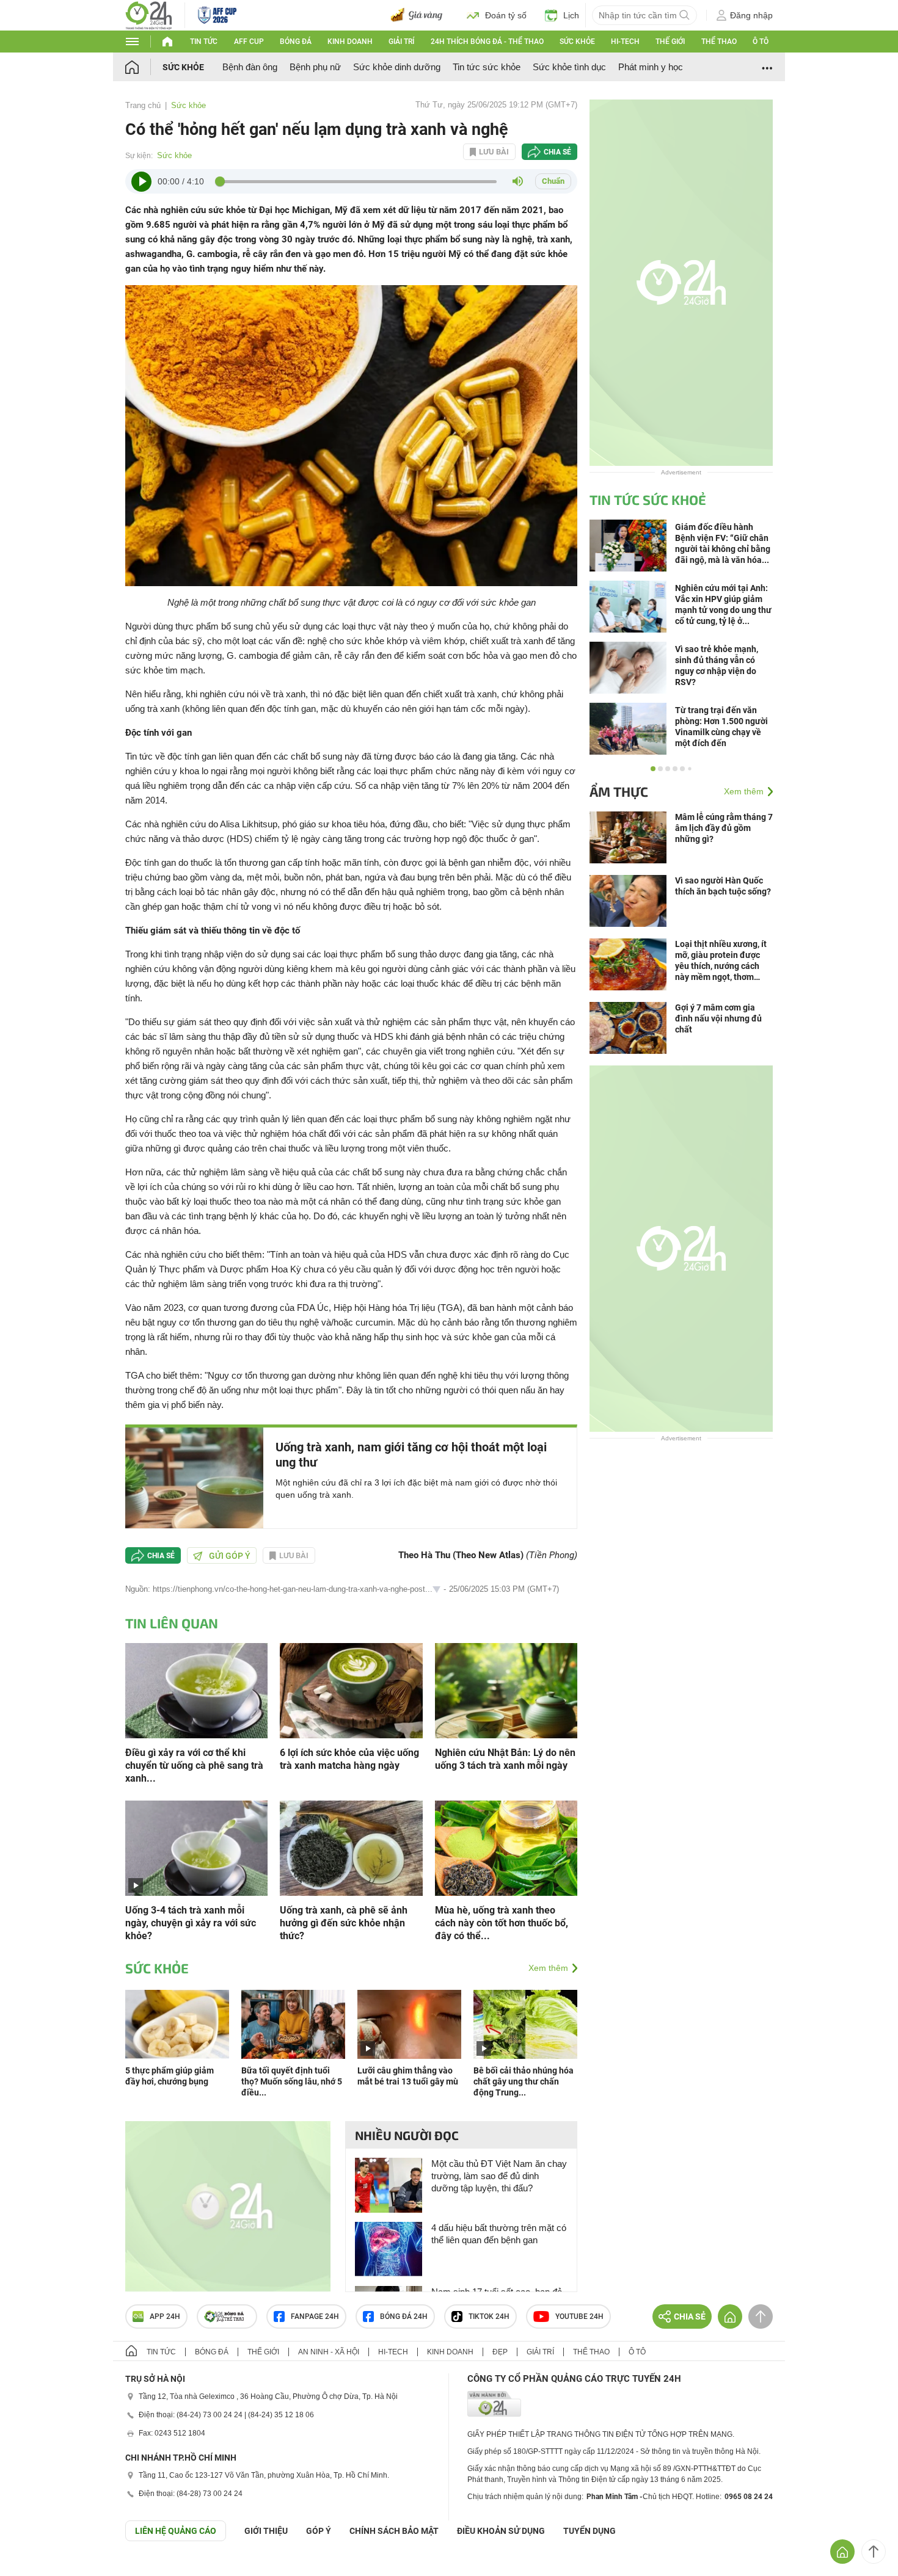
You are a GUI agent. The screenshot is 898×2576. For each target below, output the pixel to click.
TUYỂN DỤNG (590, 2531)
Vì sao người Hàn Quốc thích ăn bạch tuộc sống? (723, 886)
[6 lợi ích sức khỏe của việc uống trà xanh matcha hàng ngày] (351, 1690)
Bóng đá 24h (404, 2317)
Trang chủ (143, 105)
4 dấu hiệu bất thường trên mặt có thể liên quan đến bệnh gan (499, 2234)
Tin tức (204, 42)
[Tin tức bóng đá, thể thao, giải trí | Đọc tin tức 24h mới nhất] (149, 14)
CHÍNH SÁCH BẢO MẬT (394, 2531)
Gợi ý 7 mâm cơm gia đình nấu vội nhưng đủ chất (718, 1018)
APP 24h (165, 2317)
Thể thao (719, 42)
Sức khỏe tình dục (569, 67)
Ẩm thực (619, 791)
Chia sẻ (557, 152)
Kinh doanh (350, 42)
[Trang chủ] (144, 67)
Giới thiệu (266, 2531)
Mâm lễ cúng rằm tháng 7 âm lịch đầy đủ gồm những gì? (724, 828)
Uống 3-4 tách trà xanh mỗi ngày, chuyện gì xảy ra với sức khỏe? (191, 1923)
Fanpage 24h (315, 2317)
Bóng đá (296, 42)
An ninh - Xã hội (329, 2352)
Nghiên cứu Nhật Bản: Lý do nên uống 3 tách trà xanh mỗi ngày (505, 1759)
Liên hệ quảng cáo (176, 2531)
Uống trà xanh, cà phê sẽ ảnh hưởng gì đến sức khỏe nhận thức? (344, 1923)
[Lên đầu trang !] (874, 2552)
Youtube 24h (579, 2317)
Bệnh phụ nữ (315, 67)
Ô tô (761, 42)
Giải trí (401, 42)
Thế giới (670, 42)
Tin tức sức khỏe (487, 67)
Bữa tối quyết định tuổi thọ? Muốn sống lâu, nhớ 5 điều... (292, 2081)
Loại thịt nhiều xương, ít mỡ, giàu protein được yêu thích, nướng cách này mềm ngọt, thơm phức (721, 961)
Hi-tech (625, 42)
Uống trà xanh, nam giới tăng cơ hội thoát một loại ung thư (411, 1455)
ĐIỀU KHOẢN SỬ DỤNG (501, 2531)
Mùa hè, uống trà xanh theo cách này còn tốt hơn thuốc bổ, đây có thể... (502, 1923)
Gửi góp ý (230, 1556)
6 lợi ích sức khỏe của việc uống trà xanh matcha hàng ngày (349, 1759)
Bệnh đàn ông (250, 67)
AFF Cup (249, 42)
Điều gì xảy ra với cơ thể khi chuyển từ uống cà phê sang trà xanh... (194, 1765)
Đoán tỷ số (506, 15)
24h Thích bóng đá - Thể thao (487, 42)
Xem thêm (548, 1968)
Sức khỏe (577, 42)
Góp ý (319, 2531)
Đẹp (500, 2352)
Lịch (571, 15)
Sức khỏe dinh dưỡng (397, 67)
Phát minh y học (651, 67)
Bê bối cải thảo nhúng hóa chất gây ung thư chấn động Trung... (524, 2081)
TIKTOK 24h (489, 2317)
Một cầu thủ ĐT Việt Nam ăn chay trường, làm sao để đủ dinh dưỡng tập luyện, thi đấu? (499, 2176)
